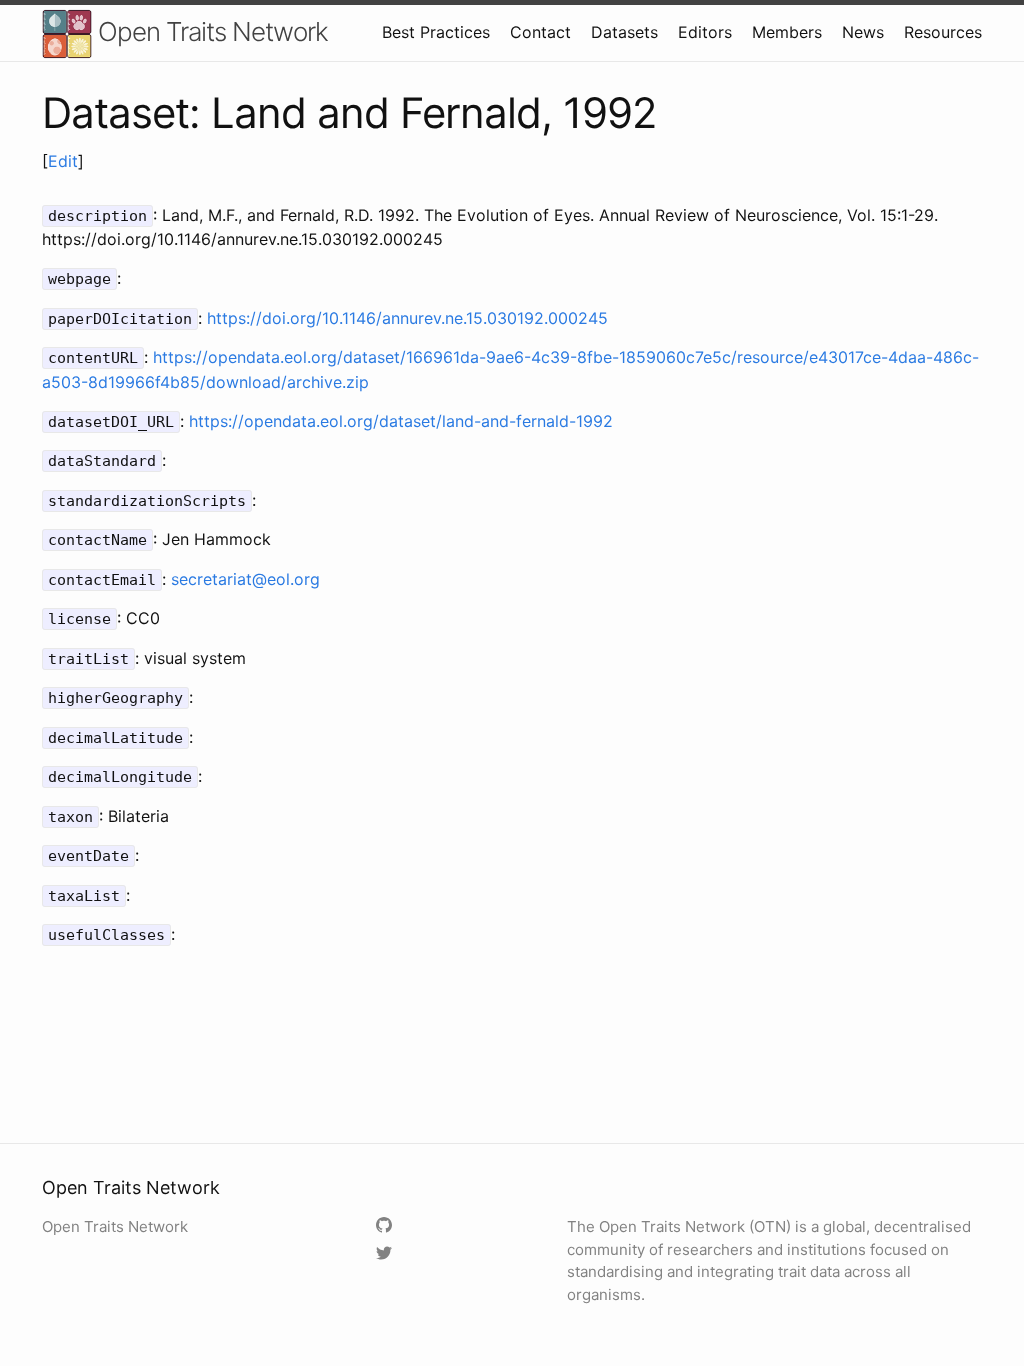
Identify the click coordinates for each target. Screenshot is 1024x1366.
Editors (705, 32)
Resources (943, 32)
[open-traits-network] (386, 1226)
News (863, 32)
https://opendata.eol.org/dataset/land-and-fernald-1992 (401, 421)
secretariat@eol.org (245, 579)
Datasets (624, 32)
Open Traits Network (210, 31)
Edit (63, 161)
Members (787, 32)
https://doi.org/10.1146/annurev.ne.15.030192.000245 (407, 318)
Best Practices (436, 32)
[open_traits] (386, 1254)
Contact (540, 32)
